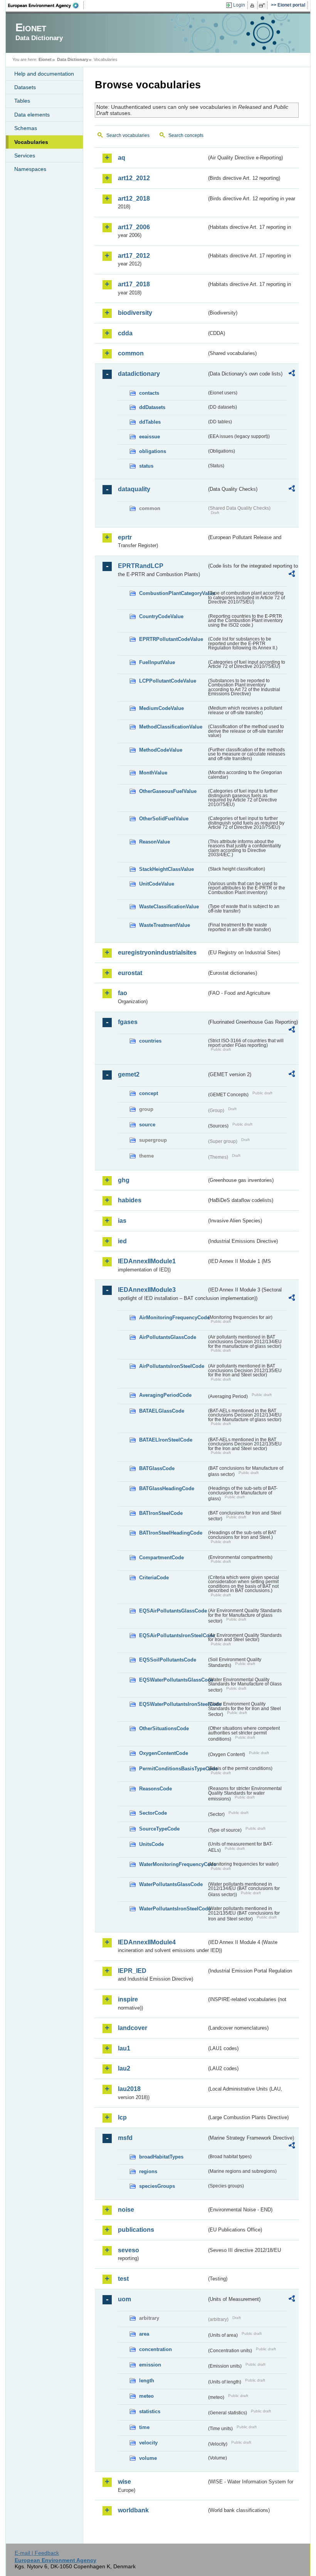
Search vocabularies (128, 135)
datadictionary (139, 374)
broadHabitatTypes (161, 2157)
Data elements (32, 115)
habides (130, 1200)
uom (124, 2299)
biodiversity (135, 313)
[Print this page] (253, 5)
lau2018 (129, 2089)
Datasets (25, 87)
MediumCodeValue (161, 708)
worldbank (133, 2510)
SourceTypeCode (159, 1829)
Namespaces (30, 169)
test (123, 2279)
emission (150, 2365)
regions (148, 2171)
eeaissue (150, 437)
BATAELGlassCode (162, 1411)
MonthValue (153, 773)
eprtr (125, 537)
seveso (129, 2250)
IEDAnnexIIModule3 (147, 1290)
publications (136, 2230)
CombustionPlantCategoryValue (173, 593)
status (146, 466)
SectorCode (153, 1813)
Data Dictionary (73, 59)
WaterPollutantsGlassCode (171, 1884)
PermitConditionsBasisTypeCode (173, 1769)
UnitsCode (151, 1844)
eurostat (130, 973)
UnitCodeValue (157, 884)
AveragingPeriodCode (165, 1395)
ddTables (150, 422)
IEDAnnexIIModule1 (147, 1261)
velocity (148, 2443)
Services (25, 156)
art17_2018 (134, 284)
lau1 (124, 2048)
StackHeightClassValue (166, 869)
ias (122, 1221)
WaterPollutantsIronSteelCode (173, 1909)
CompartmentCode (161, 1558)
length (147, 2381)
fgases (128, 1022)
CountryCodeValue (161, 616)
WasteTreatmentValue (165, 925)
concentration (155, 2349)
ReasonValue (155, 842)
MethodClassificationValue (171, 727)
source (147, 1125)
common (131, 353)
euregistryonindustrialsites (157, 952)
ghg (124, 1180)
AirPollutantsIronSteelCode (172, 1366)
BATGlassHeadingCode (167, 1488)
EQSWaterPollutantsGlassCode (173, 1680)
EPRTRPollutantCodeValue (171, 639)
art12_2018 (134, 199)
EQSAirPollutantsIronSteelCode (173, 1635)
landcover (133, 2028)
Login (239, 5)
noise (126, 2210)
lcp (122, 2117)
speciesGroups (157, 2186)
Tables (22, 101)
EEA (46, 5)
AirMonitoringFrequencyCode (173, 1318)
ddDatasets (152, 407)
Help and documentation (44, 74)
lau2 (124, 2068)
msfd (125, 2138)
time (144, 2427)
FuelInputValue (157, 662)
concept (149, 1093)
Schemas (26, 128)
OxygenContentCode (164, 1753)
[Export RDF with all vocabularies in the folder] (292, 374)
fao (123, 993)
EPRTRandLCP (141, 566)
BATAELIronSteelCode (166, 1440)
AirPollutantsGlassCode (168, 1337)
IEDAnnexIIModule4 (147, 1942)
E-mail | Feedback (37, 2553)
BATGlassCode (157, 1468)
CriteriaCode (154, 1578)
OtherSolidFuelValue (164, 819)
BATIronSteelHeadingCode (171, 1533)
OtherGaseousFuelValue (168, 791)
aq (122, 158)
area (144, 2334)
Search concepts (186, 135)
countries (150, 1041)
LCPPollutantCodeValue (168, 681)
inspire (128, 1999)
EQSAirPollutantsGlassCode (173, 1611)
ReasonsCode (155, 1789)
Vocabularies (31, 142)
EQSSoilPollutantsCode (168, 1660)
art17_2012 (134, 256)
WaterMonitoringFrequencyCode (173, 1864)
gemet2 (129, 1074)
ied (122, 1241)
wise (124, 2482)
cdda (125, 333)
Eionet (45, 59)
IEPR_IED (132, 1971)
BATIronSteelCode (161, 1513)
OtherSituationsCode (164, 1728)
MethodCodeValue (161, 750)
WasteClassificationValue (169, 907)
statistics (150, 2411)
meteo (146, 2396)
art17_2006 (134, 227)
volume (148, 2458)
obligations (153, 451)
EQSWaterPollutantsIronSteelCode (173, 1704)
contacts (149, 393)
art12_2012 (134, 178)
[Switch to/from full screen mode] (263, 5)
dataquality (134, 489)
